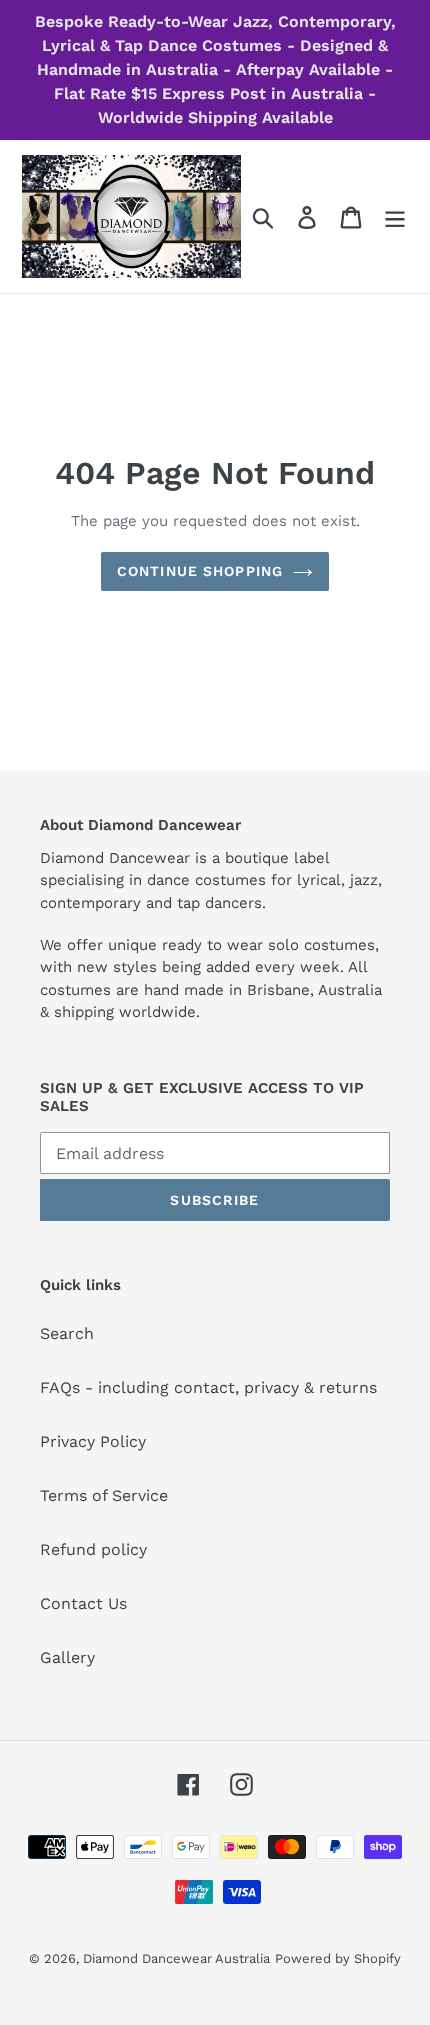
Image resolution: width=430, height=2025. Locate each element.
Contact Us (83, 1603)
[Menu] (395, 216)
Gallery (67, 1657)
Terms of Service (104, 1495)
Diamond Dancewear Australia (176, 1958)
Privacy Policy (93, 1441)
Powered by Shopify (338, 1958)
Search (67, 1333)
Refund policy (93, 1549)
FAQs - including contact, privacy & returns (208, 1387)
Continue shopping (200, 571)
